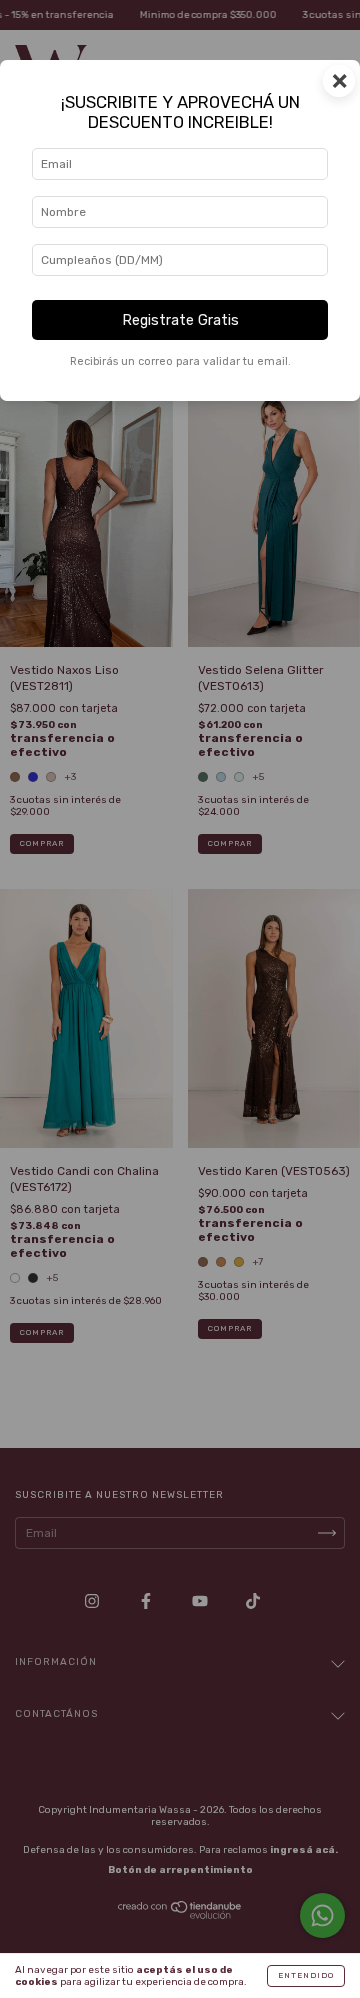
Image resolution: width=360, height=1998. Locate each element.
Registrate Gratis (180, 320)
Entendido (306, 1975)
